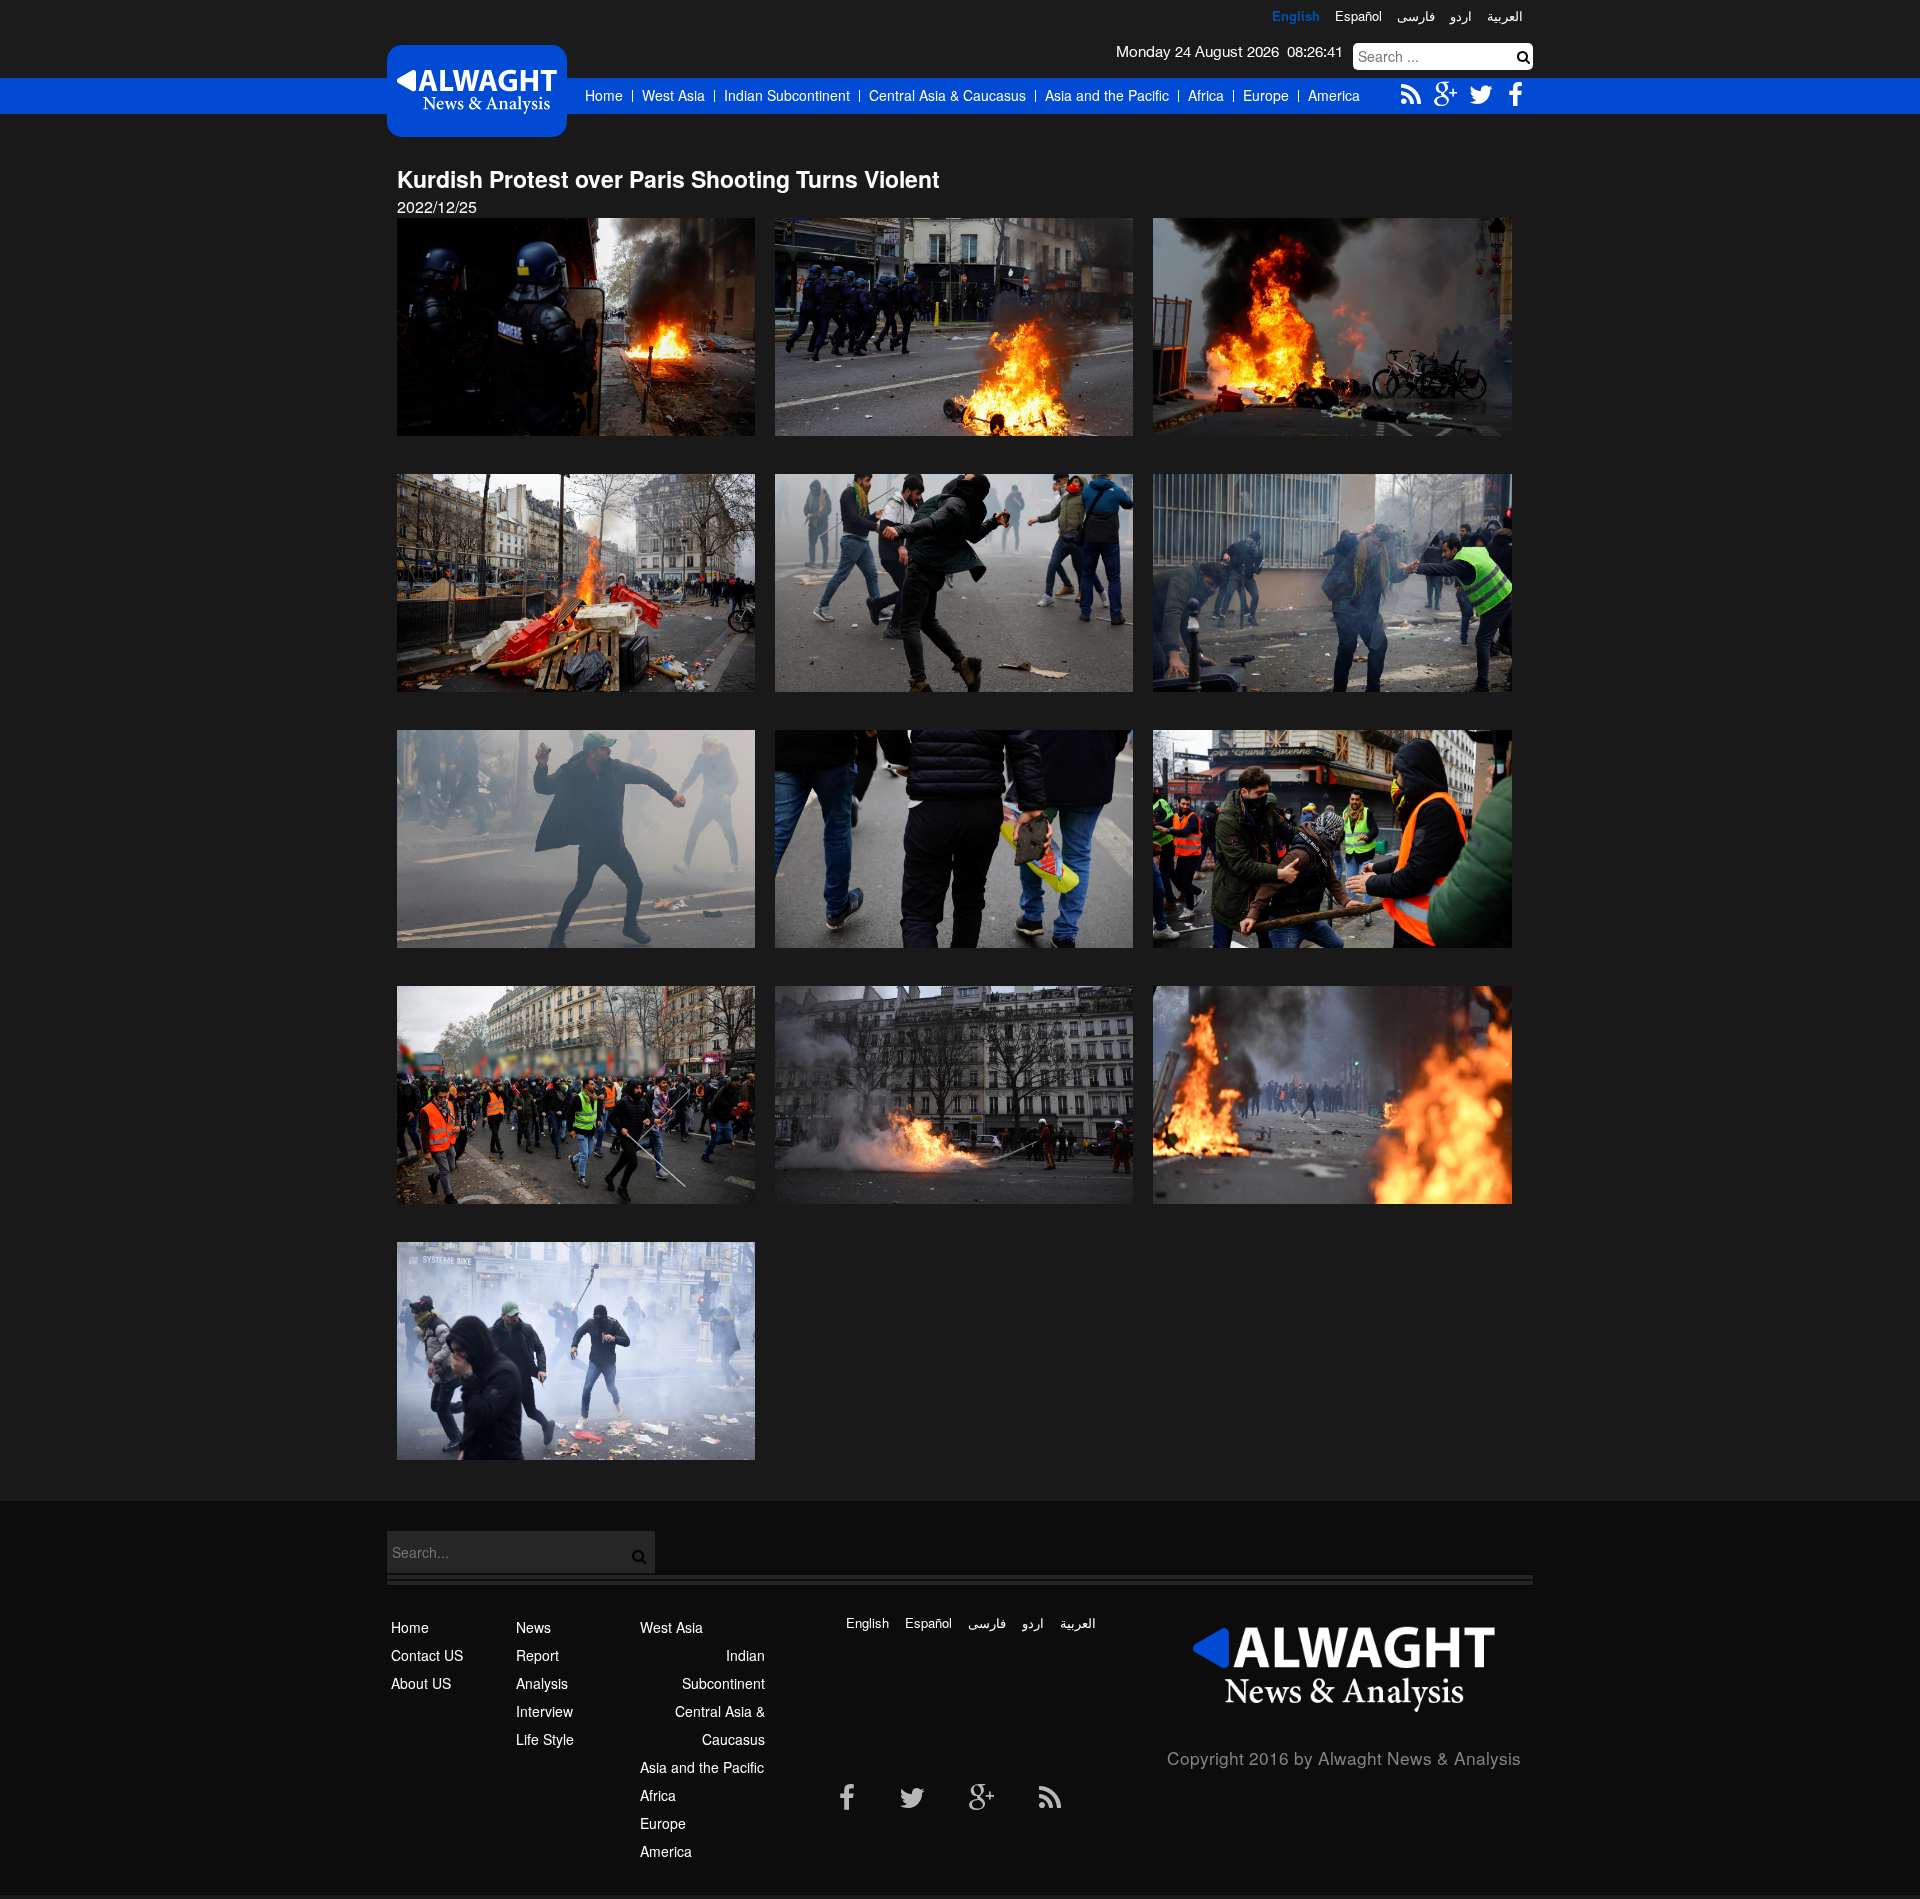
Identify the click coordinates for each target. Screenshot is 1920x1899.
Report (537, 1655)
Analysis (542, 1683)
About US (421, 1683)
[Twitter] (912, 1799)
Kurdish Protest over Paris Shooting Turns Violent (668, 178)
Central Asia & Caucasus (947, 95)
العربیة (1505, 15)
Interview (544, 1711)
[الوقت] (477, 90)
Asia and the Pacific (1107, 95)
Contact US (427, 1655)
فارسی (1416, 15)
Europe (1266, 95)
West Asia (673, 95)
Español (1358, 15)
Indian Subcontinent (787, 95)
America (1334, 95)
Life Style (545, 1739)
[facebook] (847, 1799)
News (533, 1627)
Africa (1206, 95)
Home (604, 95)
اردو (1461, 15)
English (1296, 15)
